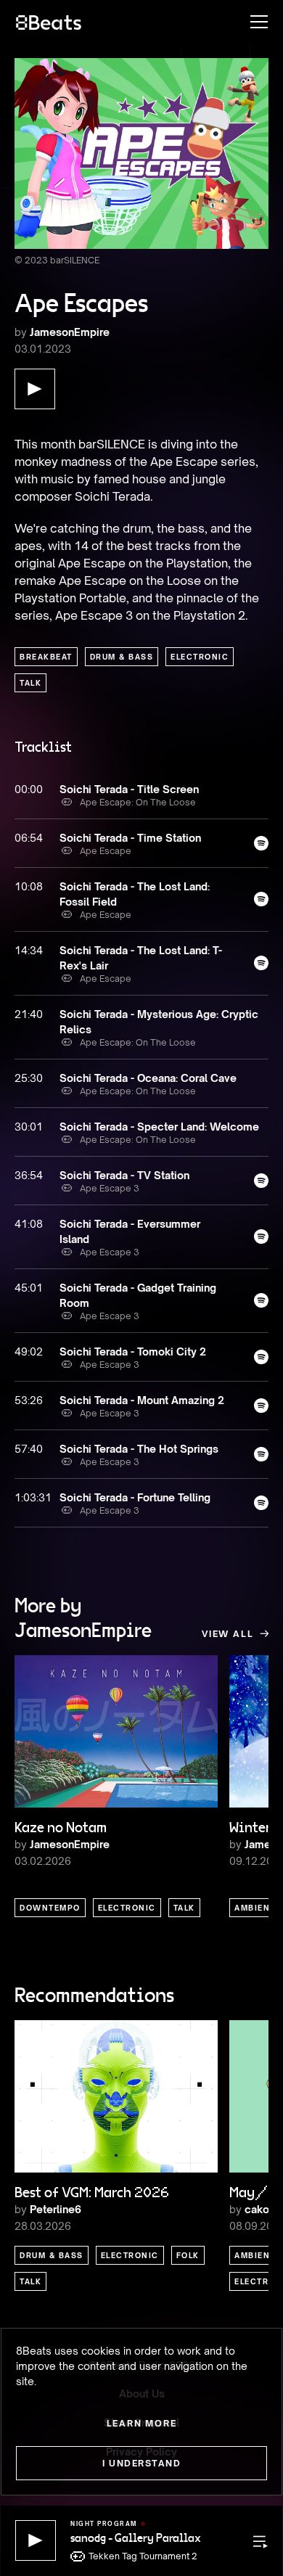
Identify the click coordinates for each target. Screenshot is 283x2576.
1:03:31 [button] (30, 1497)
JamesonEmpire (70, 332)
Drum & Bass (122, 657)
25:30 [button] (29, 1078)
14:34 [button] (29, 950)
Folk (188, 2255)
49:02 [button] (29, 1351)
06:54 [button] (29, 838)
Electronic (200, 657)
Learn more (142, 2423)
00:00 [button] (29, 789)
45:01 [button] (29, 1288)
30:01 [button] (29, 1127)
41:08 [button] (29, 1224)
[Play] (36, 2540)
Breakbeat (46, 657)
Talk (30, 683)
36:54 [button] (29, 1175)
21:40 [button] (29, 1014)
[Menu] (252, 22)
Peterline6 (56, 2209)
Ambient (255, 1908)
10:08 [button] (29, 886)
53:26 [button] (29, 1400)
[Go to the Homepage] (49, 22)
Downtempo (50, 1908)
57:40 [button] (29, 1449)
